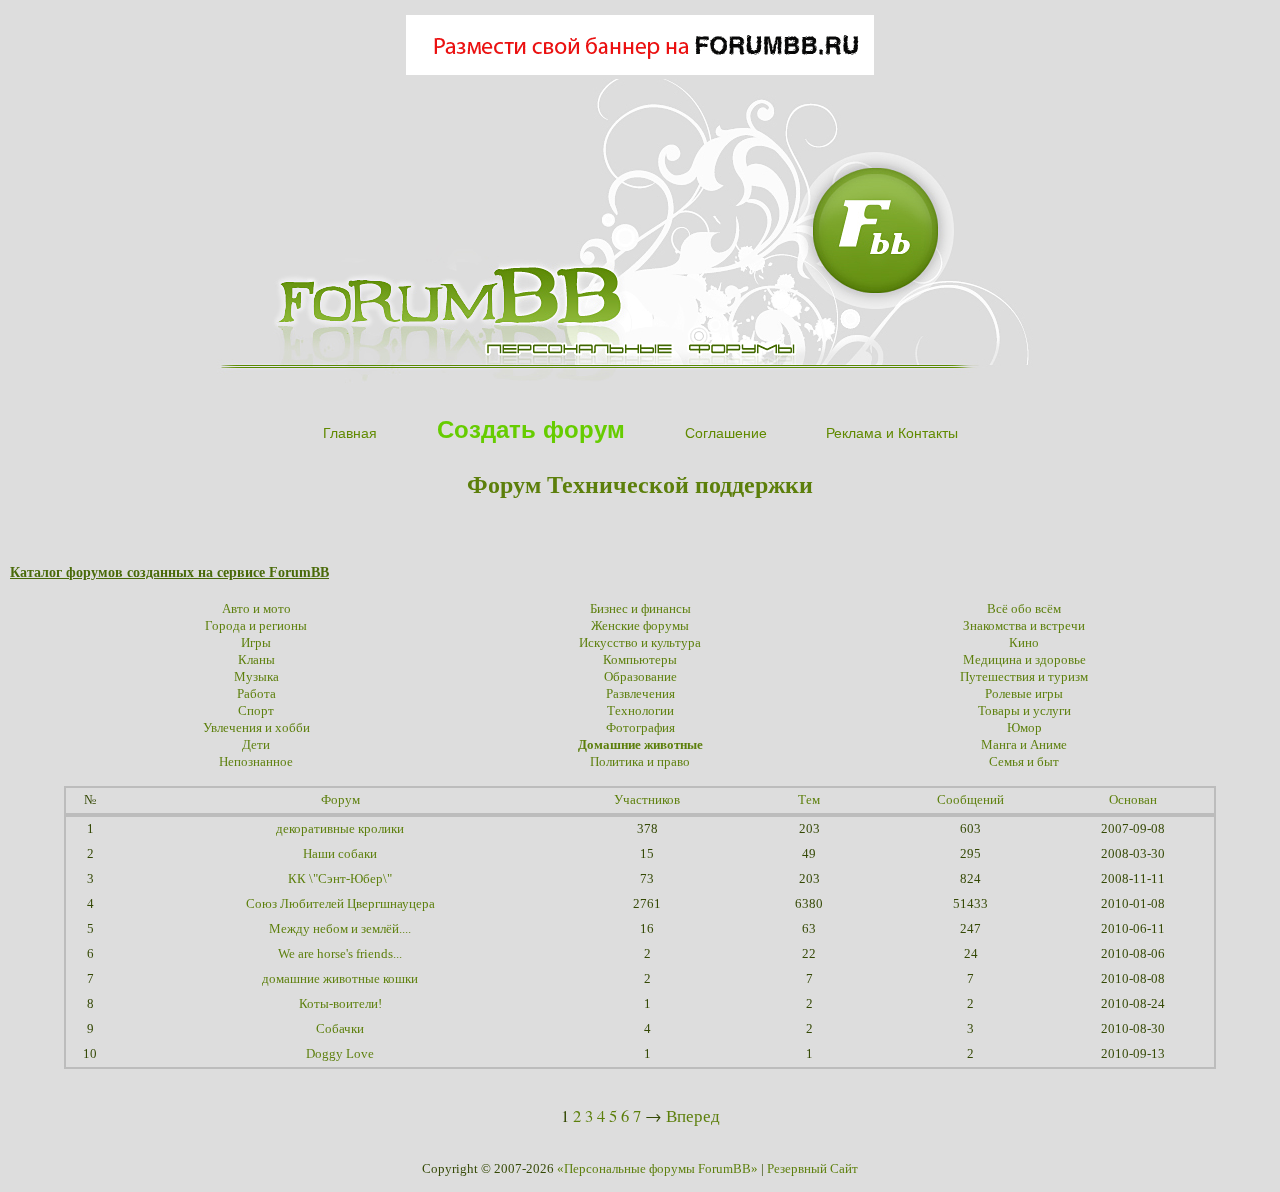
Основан (1133, 800)
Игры (256, 643)
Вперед (693, 1115)
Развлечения (640, 694)
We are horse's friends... (340, 954)
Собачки (340, 1029)
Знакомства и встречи (1024, 626)
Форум (340, 800)
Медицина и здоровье (1024, 660)
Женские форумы (640, 626)
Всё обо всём (1024, 609)
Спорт (256, 711)
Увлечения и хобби (256, 728)
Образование (640, 677)
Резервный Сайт (812, 1169)
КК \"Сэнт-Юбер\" (340, 879)
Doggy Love (340, 1054)
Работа (256, 694)
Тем (809, 800)
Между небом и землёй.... (340, 929)
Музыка (256, 677)
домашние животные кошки (340, 979)
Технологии (640, 711)
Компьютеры (640, 660)
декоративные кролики (340, 829)
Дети (256, 745)
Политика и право (640, 762)
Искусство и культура (640, 643)
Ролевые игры (1024, 694)
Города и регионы (256, 626)
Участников (647, 800)
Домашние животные (640, 745)
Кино (1024, 643)
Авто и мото (256, 609)
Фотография (640, 728)
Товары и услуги (1024, 711)
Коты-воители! (340, 1004)
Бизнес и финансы (640, 609)
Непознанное (256, 762)
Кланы (256, 660)
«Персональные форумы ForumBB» (657, 1169)
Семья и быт (1024, 762)
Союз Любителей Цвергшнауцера (340, 904)
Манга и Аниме (1024, 745)
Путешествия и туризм (1024, 677)
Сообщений (970, 800)
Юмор (1024, 728)
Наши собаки (340, 854)
